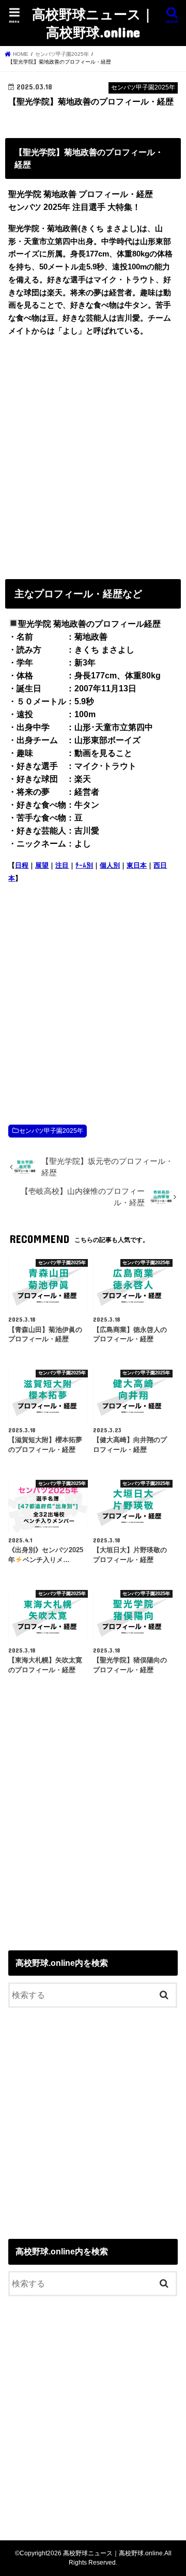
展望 (42, 865)
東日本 (137, 865)
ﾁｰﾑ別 (84, 865)
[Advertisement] (93, 456)
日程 (22, 865)
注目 (62, 865)
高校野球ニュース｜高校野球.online (93, 23)
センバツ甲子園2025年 (51, 1131)
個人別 (110, 865)
